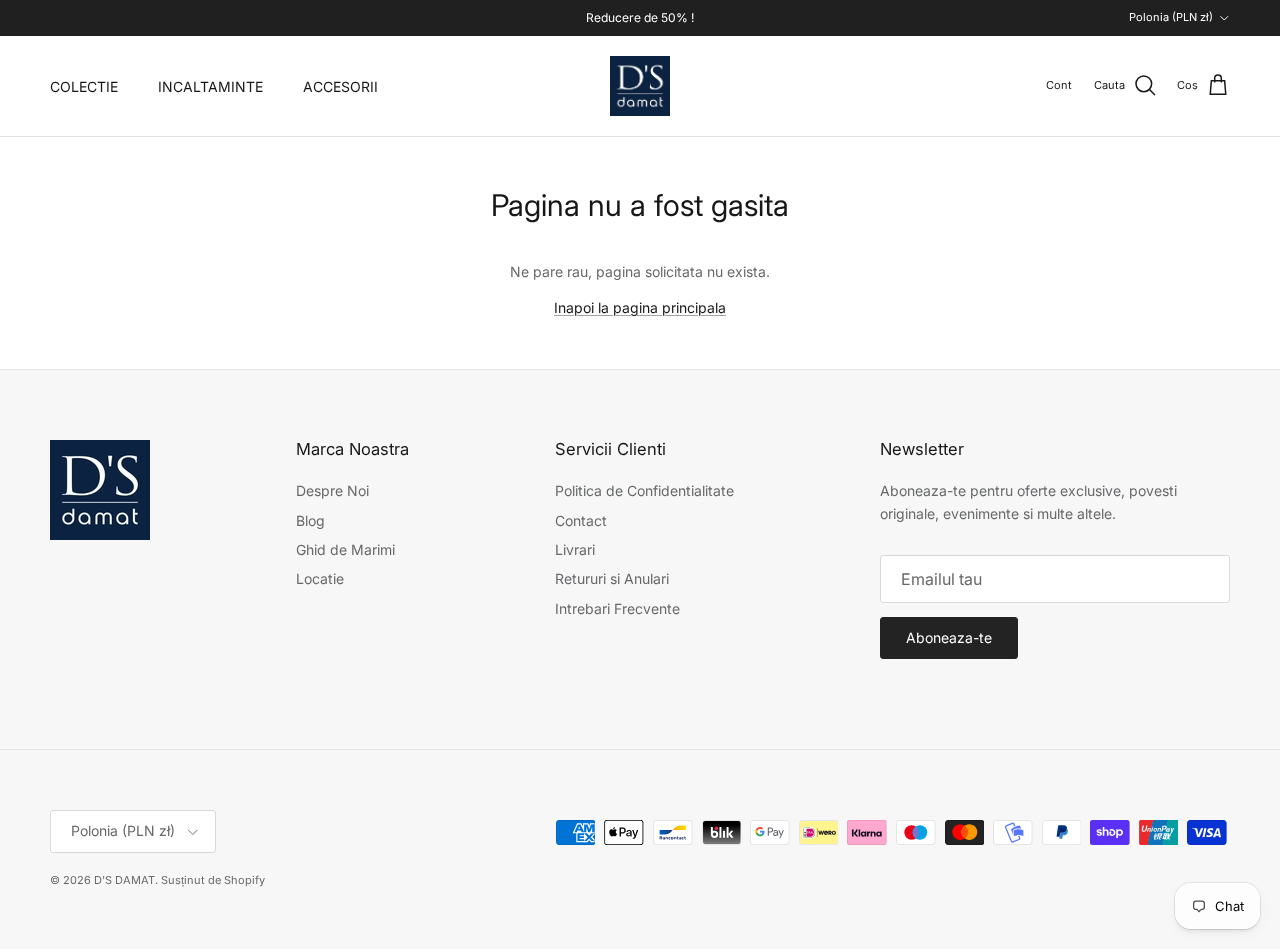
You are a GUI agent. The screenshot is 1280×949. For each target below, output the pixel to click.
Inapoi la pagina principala (640, 307)
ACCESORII (340, 86)
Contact (581, 520)
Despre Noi (332, 490)
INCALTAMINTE (210, 86)
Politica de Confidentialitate (644, 490)
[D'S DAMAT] (640, 86)
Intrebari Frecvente (617, 608)
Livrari (575, 549)
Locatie (320, 578)
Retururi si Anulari (612, 578)
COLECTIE (84, 86)
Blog (310, 520)
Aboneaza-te (949, 637)
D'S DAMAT (124, 880)
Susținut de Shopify (213, 880)
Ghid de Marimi (345, 549)
